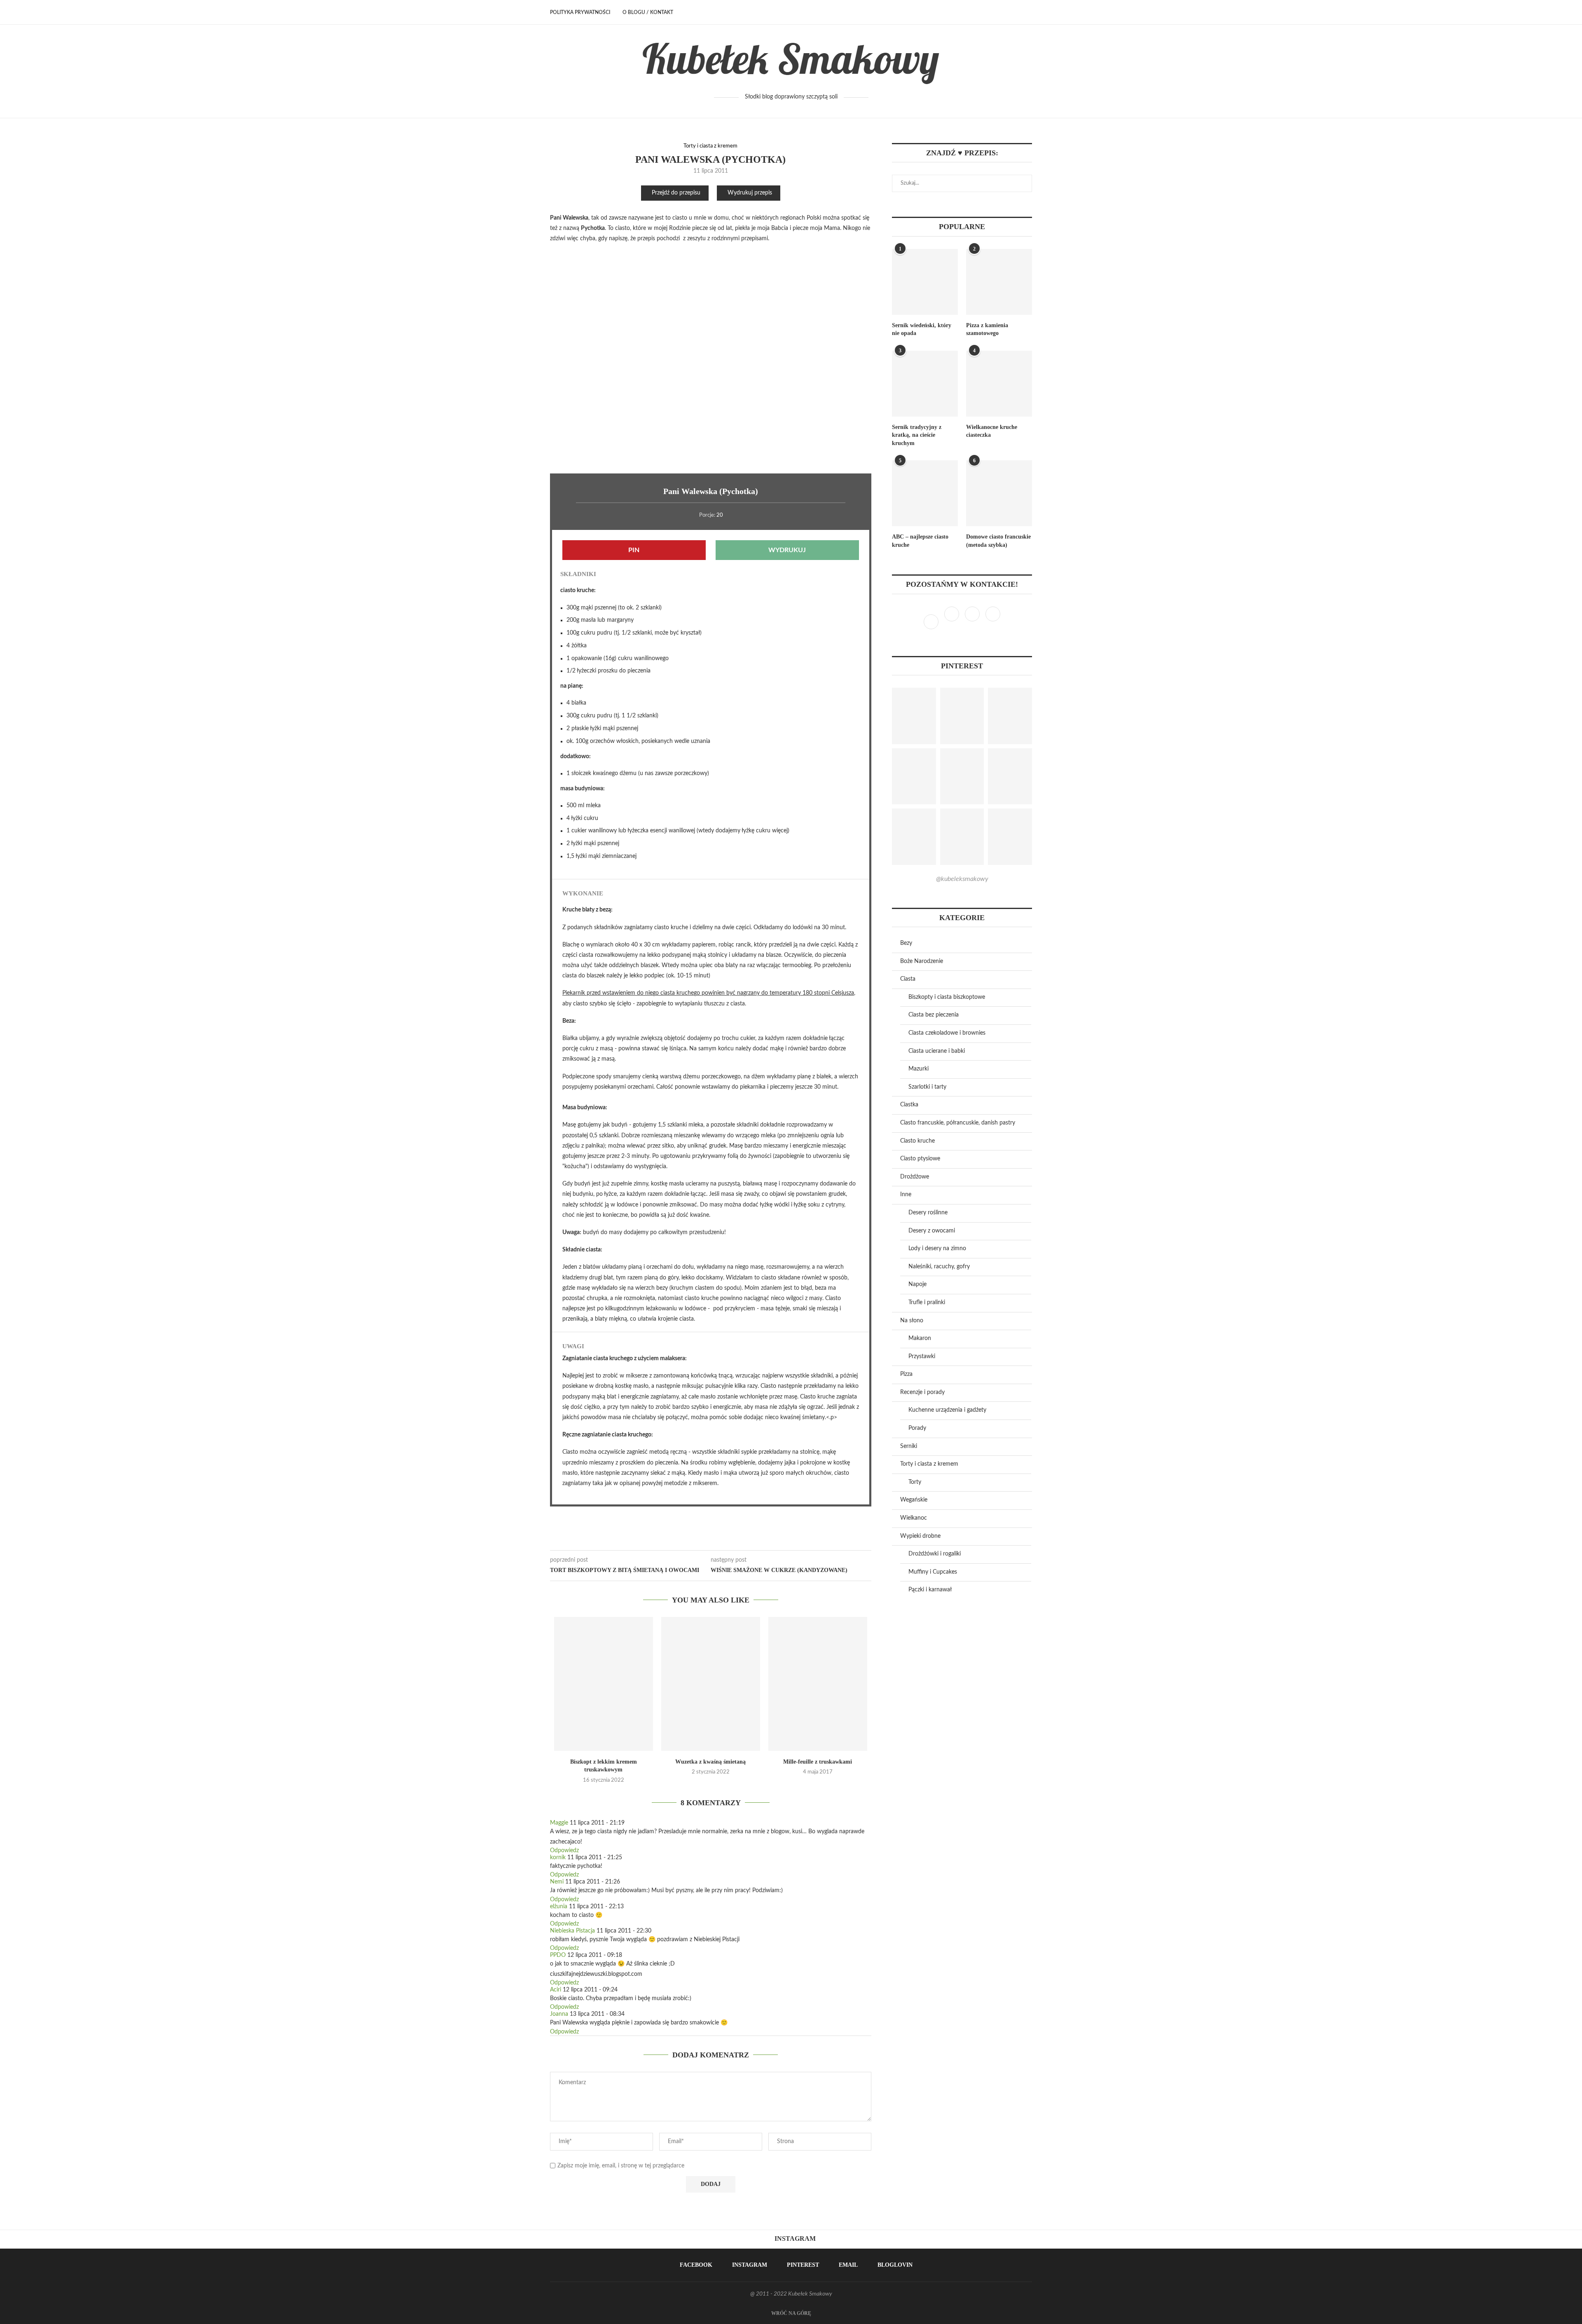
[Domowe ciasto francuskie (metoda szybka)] (999, 493)
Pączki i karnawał (930, 1590)
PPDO (558, 1955)
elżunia (559, 1907)
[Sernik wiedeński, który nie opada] (925, 282)
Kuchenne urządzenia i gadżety (947, 1410)
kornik (558, 1858)
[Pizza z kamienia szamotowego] (999, 282)
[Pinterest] (973, 622)
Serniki (909, 1446)
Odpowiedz (564, 1851)
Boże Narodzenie (922, 961)
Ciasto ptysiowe (920, 1159)
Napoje (917, 1284)
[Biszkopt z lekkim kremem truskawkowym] (604, 1684)
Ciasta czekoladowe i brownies (947, 1033)
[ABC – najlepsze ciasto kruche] (925, 493)
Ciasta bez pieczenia (934, 1015)
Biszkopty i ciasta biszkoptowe (947, 997)
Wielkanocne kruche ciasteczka (992, 431)
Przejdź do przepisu (676, 193)
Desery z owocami (932, 1231)
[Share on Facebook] (710, 1540)
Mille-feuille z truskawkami (818, 1762)
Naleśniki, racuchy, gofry (939, 1267)
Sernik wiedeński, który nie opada (922, 329)
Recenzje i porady (922, 1392)
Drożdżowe (915, 1177)
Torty (915, 1482)
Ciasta (908, 979)
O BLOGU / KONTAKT (648, 12)
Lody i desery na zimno (937, 1249)
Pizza (906, 1374)
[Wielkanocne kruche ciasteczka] (999, 384)
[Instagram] (952, 622)
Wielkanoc (914, 1518)
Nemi (557, 1882)
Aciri (556, 1990)
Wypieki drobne (920, 1536)
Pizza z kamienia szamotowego (987, 329)
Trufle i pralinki (927, 1303)
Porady (917, 1428)
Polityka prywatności (580, 12)
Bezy (906, 943)
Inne (906, 1195)
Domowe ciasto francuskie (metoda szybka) (998, 541)
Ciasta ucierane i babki (937, 1051)
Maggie (559, 1823)
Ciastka (909, 1105)
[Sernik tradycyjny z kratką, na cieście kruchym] (925, 384)
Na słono (912, 1321)
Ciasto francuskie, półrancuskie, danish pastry (958, 1123)
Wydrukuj (787, 550)
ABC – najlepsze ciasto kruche (920, 541)
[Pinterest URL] (914, 716)
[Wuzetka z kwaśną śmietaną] (711, 1684)
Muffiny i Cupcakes (933, 1572)
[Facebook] (1000, 12)
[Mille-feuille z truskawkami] (818, 1684)
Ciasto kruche (917, 1141)
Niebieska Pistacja (572, 1931)
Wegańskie (914, 1500)
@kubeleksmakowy (962, 879)
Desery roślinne (928, 1213)
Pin (634, 550)
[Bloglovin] (993, 622)
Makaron (920, 1338)
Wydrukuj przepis (750, 193)
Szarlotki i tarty (927, 1087)
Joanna (559, 2014)
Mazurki (919, 1069)
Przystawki (922, 1356)
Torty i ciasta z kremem (710, 146)
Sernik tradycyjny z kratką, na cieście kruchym (917, 435)
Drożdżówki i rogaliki (935, 1554)
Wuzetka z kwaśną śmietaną (710, 1762)
